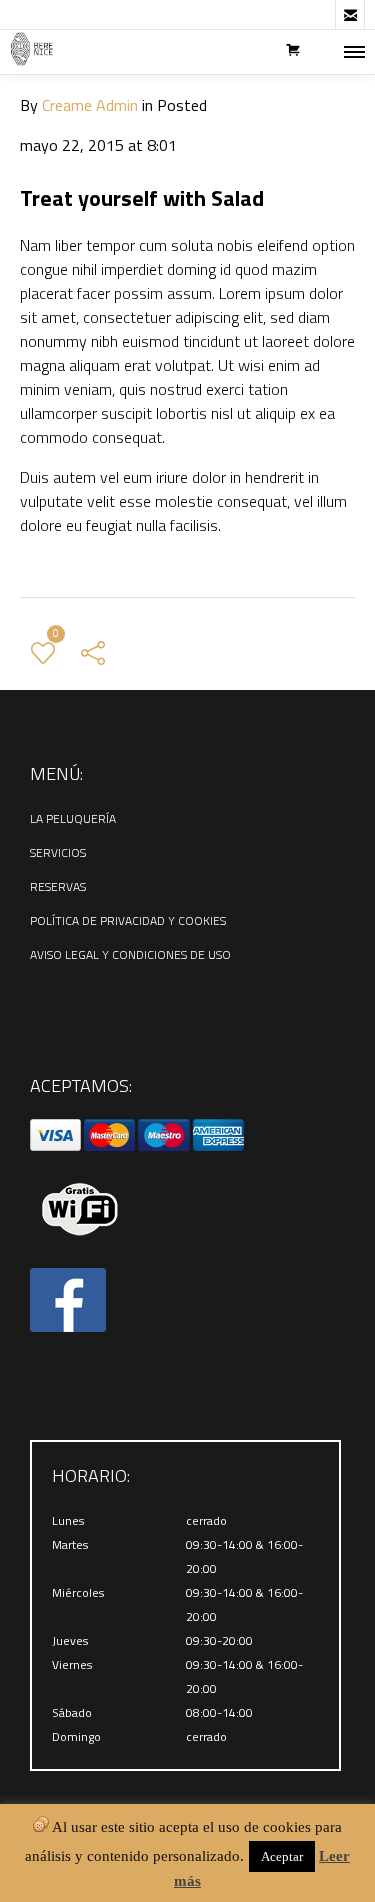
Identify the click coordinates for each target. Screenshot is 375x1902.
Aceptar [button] (282, 1856)
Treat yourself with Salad (142, 198)
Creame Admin (90, 105)
